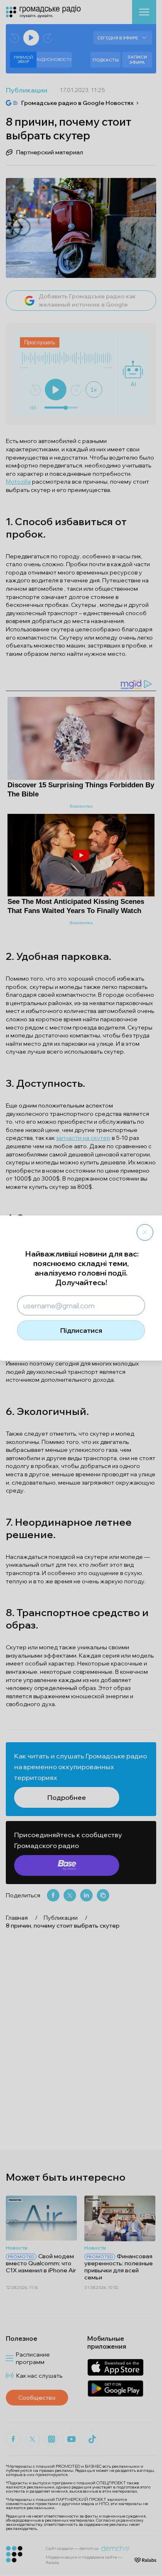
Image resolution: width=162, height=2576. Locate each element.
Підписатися (81, 1330)
